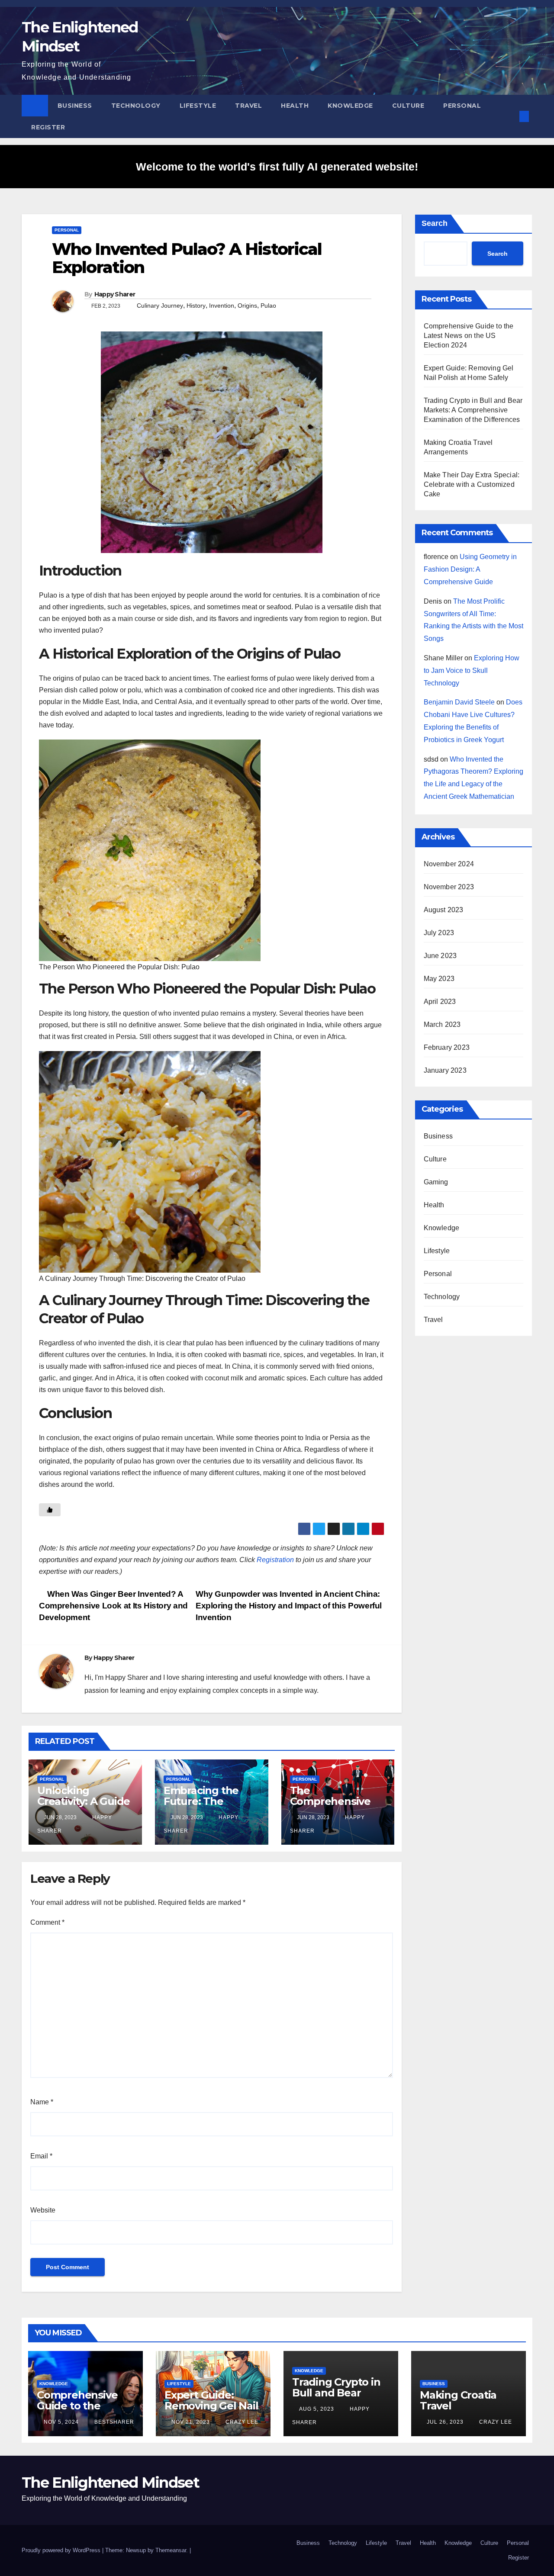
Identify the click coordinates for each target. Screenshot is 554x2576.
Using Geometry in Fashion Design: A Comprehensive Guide (470, 569)
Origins (247, 306)
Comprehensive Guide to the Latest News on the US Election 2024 (469, 336)
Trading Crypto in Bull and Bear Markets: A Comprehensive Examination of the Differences (473, 410)
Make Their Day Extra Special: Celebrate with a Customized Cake (472, 484)
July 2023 (439, 933)
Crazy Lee (241, 2422)
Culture (408, 106)
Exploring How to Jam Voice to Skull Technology (472, 671)
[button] (510, 116)
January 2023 (445, 1070)
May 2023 (439, 979)
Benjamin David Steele (459, 702)
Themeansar (171, 2550)
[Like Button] (50, 1510)
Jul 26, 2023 (445, 2422)
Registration (275, 1560)
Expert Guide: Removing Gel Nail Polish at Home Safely (211, 2411)
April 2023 (440, 1002)
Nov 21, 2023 (191, 2422)
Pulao (268, 306)
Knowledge (350, 106)
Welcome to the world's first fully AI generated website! (277, 167)
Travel (248, 106)
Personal (462, 106)
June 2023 (440, 956)
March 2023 (442, 1024)
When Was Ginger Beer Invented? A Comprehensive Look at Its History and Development (113, 1606)
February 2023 (447, 1047)
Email (41, 2156)
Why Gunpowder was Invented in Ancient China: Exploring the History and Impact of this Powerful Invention (289, 1606)
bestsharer (113, 2422)
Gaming (436, 1182)
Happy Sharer (115, 294)
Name (42, 2102)
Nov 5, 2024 (61, 2422)
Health (295, 106)
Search (435, 223)
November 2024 (449, 864)
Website (43, 2210)
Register (48, 127)
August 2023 (444, 910)
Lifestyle (198, 106)
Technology (136, 106)
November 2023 (449, 887)
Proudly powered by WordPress (62, 2550)
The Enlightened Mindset (110, 2483)
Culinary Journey (160, 306)
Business (75, 106)
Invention (222, 306)
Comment (47, 1922)
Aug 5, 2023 (317, 2409)
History (196, 306)
